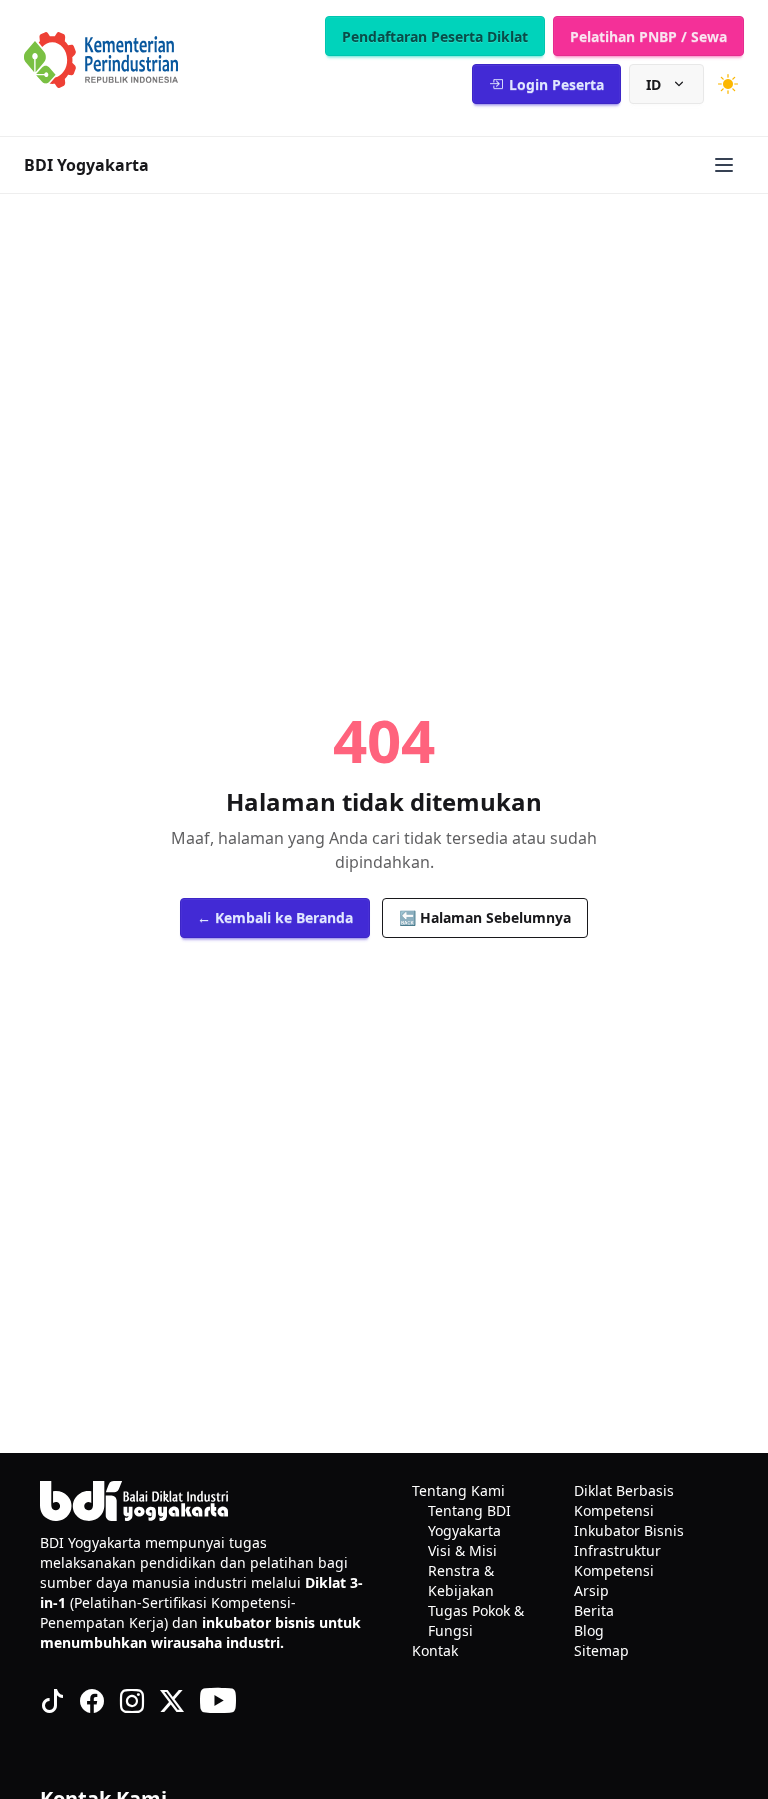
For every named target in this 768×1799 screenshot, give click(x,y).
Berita (594, 1610)
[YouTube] (218, 1701)
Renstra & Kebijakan (461, 1580)
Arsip (591, 1590)
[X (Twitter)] (172, 1701)
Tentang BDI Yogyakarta (469, 1520)
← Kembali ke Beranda (275, 917)
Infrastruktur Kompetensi (617, 1560)
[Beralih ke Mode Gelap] (728, 84)
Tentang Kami (458, 1490)
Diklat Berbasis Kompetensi (624, 1500)
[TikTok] (52, 1701)
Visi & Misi (462, 1550)
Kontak (435, 1650)
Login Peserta (556, 84)
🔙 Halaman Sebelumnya (485, 917)
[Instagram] (132, 1701)
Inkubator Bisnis (629, 1530)
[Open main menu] (724, 165)
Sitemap (601, 1650)
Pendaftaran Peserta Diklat (435, 36)
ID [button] (653, 84)
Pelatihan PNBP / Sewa (648, 36)
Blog (589, 1630)
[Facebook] (92, 1701)
